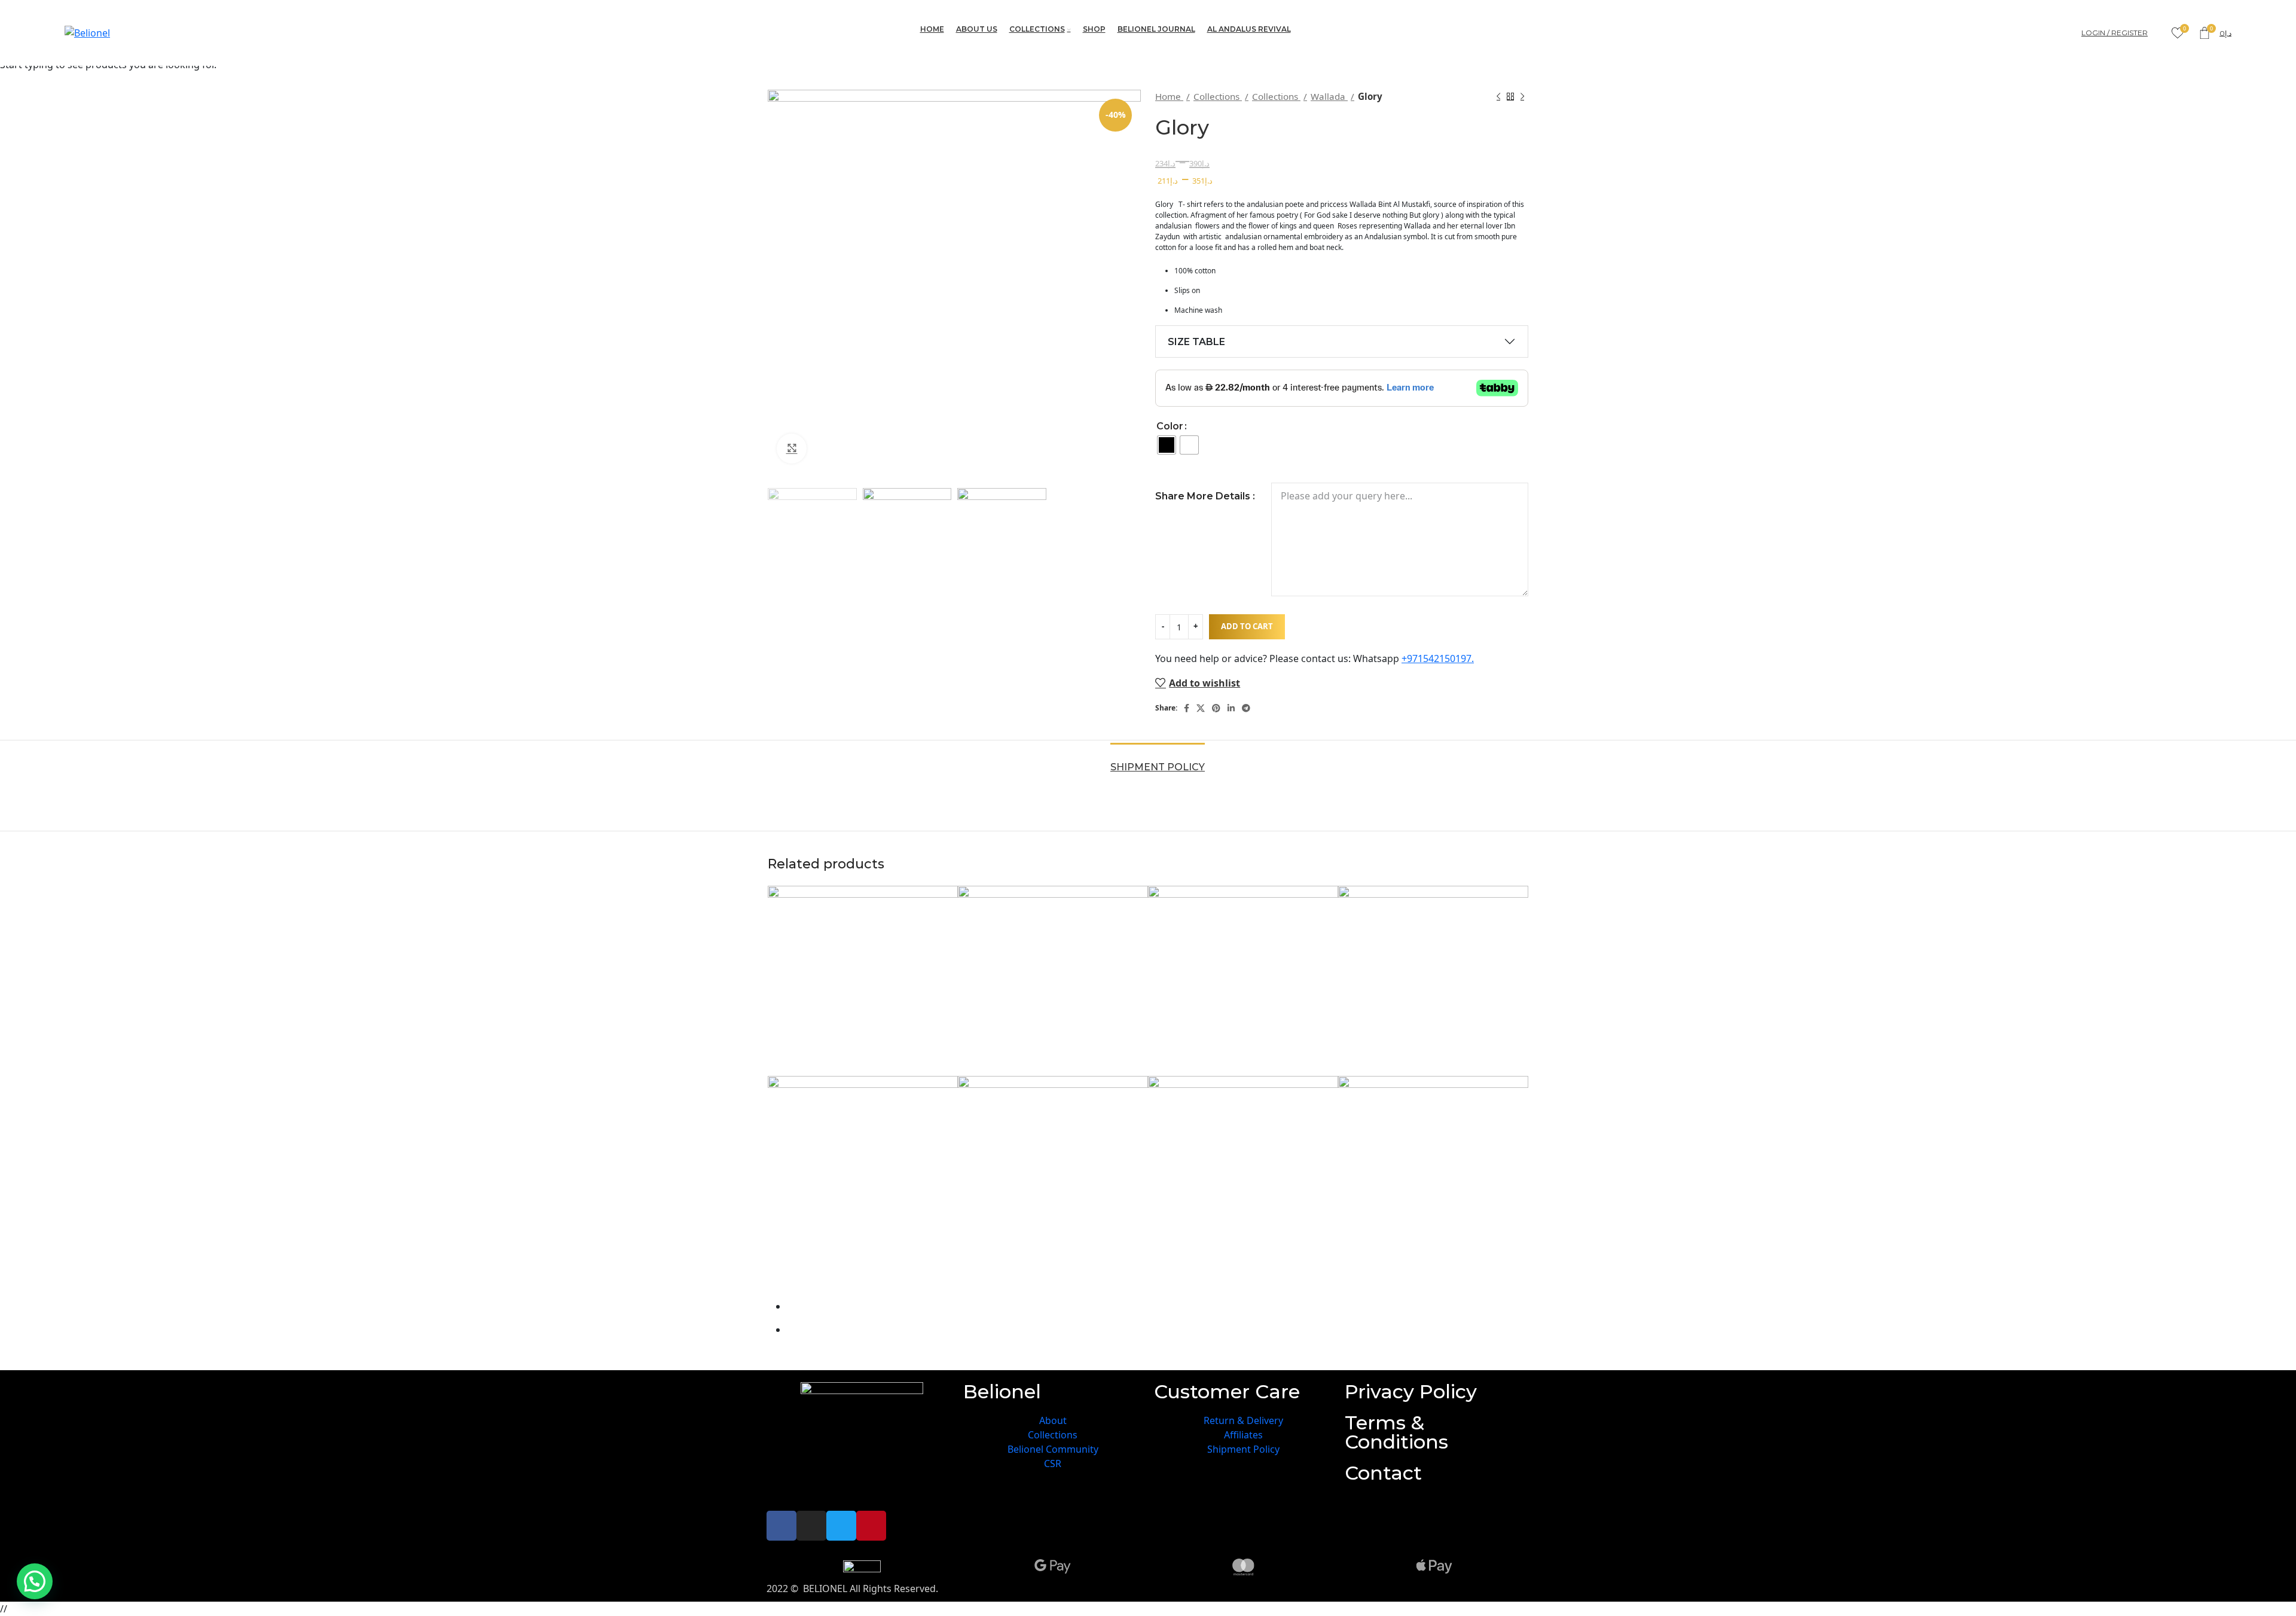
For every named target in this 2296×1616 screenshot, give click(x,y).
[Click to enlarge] (792, 449)
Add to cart (1247, 626)
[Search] (2160, 33)
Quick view (783, 1281)
